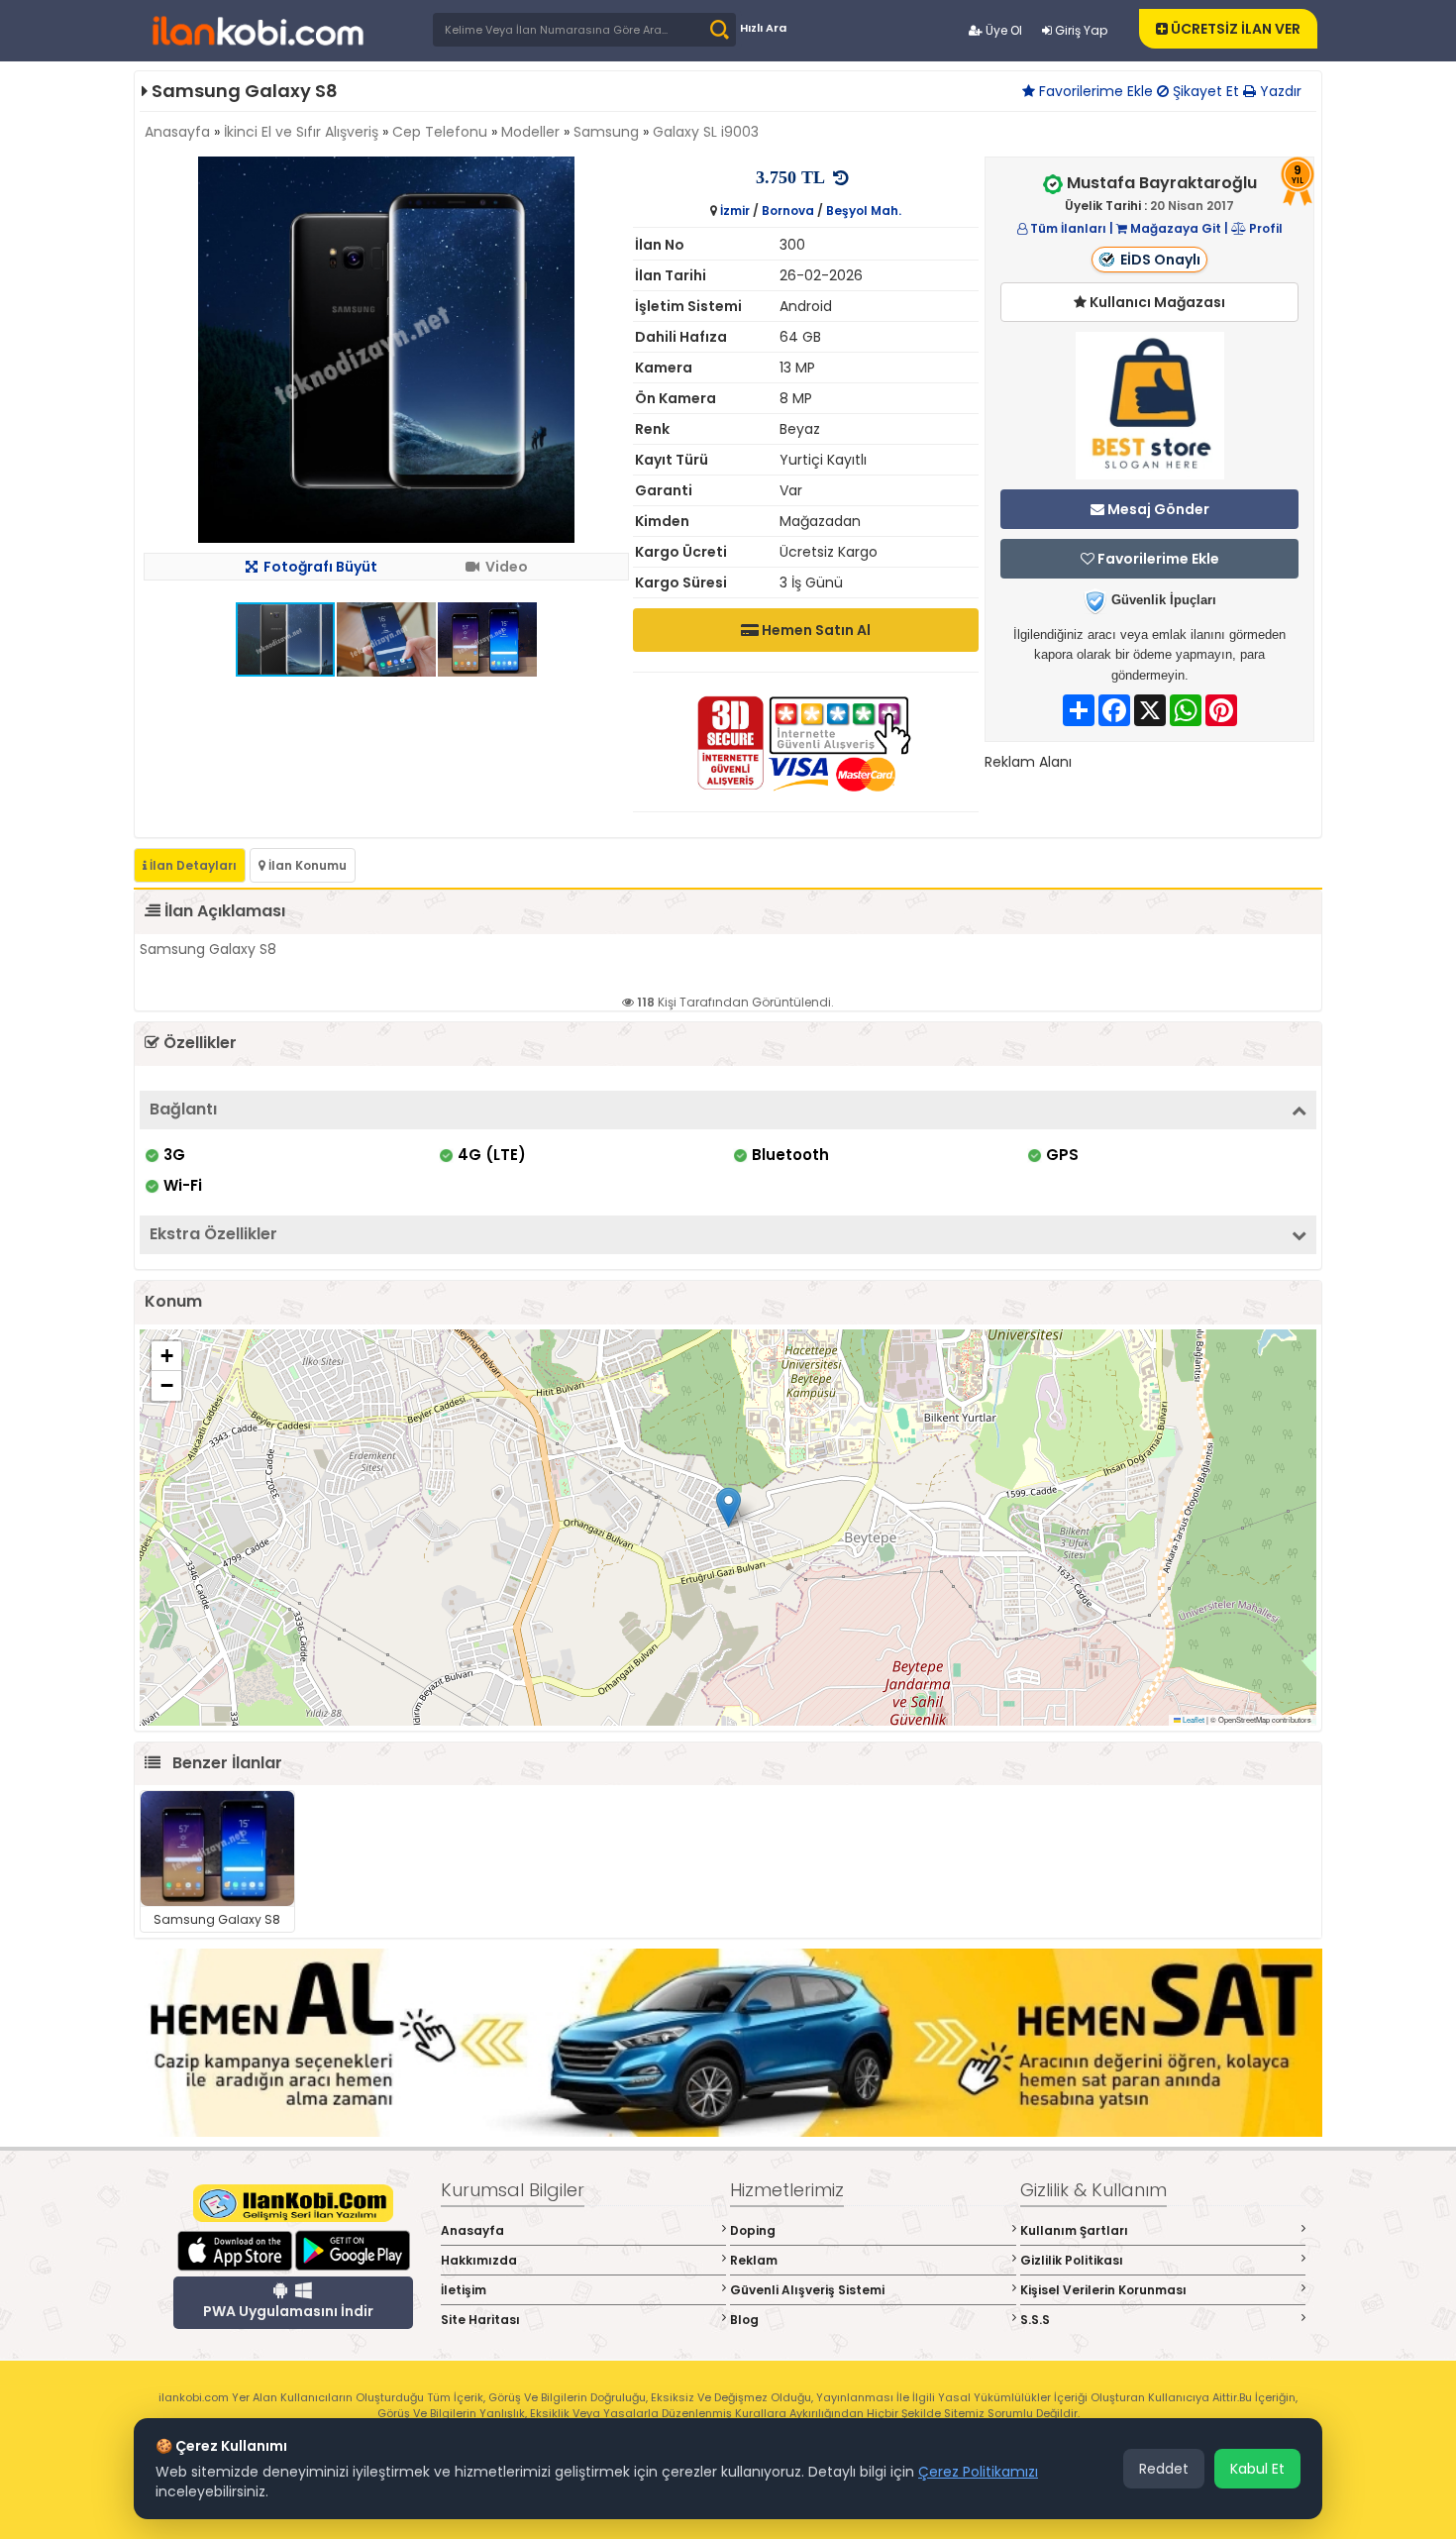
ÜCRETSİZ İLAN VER (1234, 29)
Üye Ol (1002, 30)
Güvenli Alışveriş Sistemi (807, 2290)
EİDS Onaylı (1160, 260)
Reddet (1164, 2469)
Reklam (754, 2260)
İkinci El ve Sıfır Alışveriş (301, 132)
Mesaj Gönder (1157, 509)
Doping (753, 2230)
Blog (744, 2320)
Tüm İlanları (1067, 228)
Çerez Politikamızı (978, 2472)
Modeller (530, 132)
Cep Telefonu (440, 132)
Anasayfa (177, 132)
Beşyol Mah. (864, 211)
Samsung (606, 132)
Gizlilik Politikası (1072, 2260)
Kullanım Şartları (1074, 2230)
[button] (611, 174)
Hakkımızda (479, 2260)
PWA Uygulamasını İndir (288, 2311)
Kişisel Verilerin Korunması (1103, 2290)
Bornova (788, 211)
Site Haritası (480, 2320)
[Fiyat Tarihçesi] (845, 178)
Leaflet (1193, 1719)
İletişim (464, 2290)
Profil (1264, 228)
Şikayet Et (1204, 91)
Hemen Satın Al (815, 630)
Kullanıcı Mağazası (1156, 302)
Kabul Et (1257, 2469)
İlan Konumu (306, 865)
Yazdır (1279, 91)
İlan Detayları (192, 865)
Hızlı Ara (763, 28)
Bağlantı (183, 1109)
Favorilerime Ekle (1094, 91)
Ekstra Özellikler (213, 1234)
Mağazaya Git (1174, 228)
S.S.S (1035, 2320)
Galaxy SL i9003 (706, 132)
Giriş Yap (1080, 30)
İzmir (735, 211)
